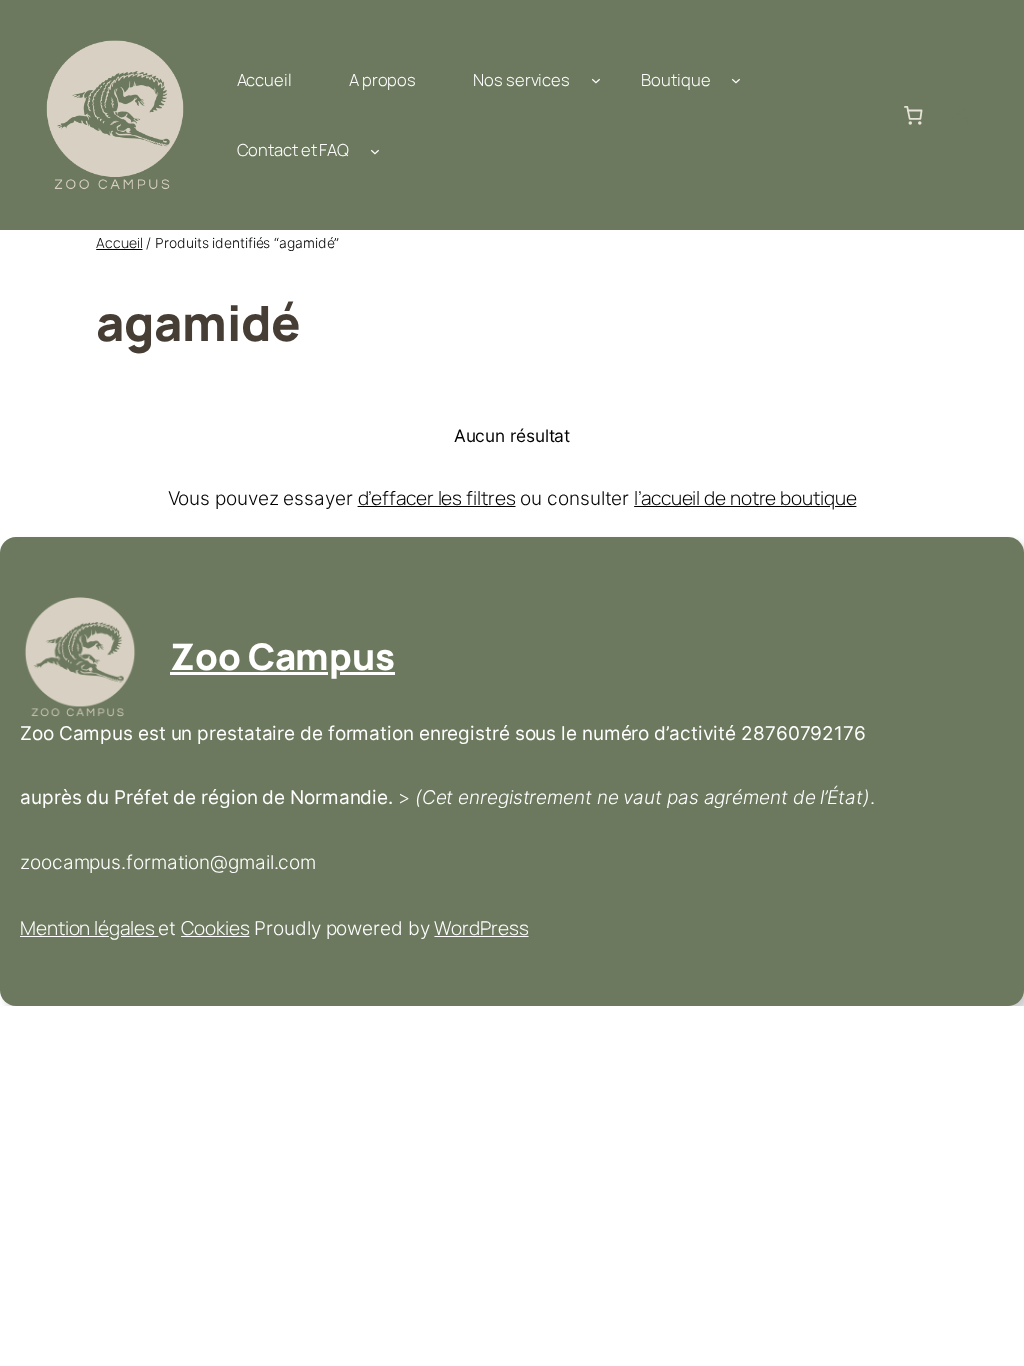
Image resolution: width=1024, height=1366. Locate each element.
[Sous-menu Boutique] (736, 80)
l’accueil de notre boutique (745, 498)
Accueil (119, 242)
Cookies (215, 928)
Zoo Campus (282, 656)
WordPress (481, 928)
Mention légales (89, 928)
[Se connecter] (961, 115)
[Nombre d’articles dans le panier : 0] (913, 115)
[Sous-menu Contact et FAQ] (375, 150)
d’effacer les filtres (437, 498)
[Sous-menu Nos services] (596, 80)
